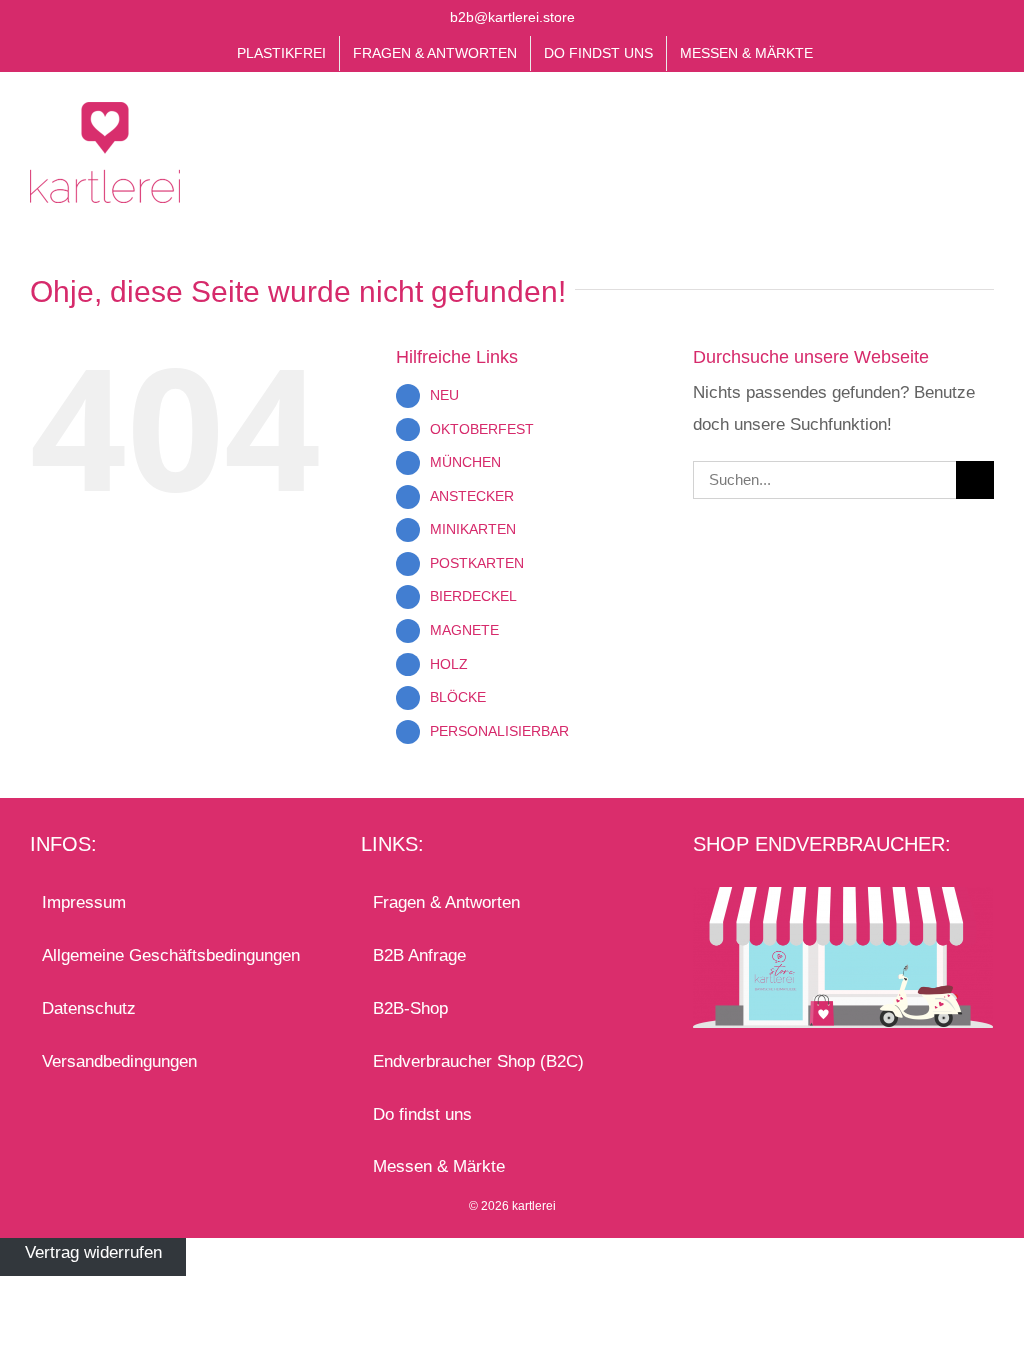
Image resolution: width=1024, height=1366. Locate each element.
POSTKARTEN (477, 563)
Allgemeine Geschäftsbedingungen (171, 955)
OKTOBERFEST (482, 429)
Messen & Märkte (439, 1166)
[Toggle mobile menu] (986, 127)
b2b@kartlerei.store (512, 17)
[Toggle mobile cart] (950, 127)
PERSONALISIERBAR (499, 731)
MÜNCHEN (465, 462)
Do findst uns (422, 1114)
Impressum (84, 902)
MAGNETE (464, 630)
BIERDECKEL (473, 596)
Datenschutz (89, 1008)
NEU (444, 395)
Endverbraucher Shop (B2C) (478, 1061)
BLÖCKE (458, 697)
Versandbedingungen (119, 1061)
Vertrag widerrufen (93, 1253)
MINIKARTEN (473, 529)
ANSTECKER (472, 496)
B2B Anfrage (419, 955)
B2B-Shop (410, 1008)
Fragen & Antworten (446, 902)
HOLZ (449, 664)
